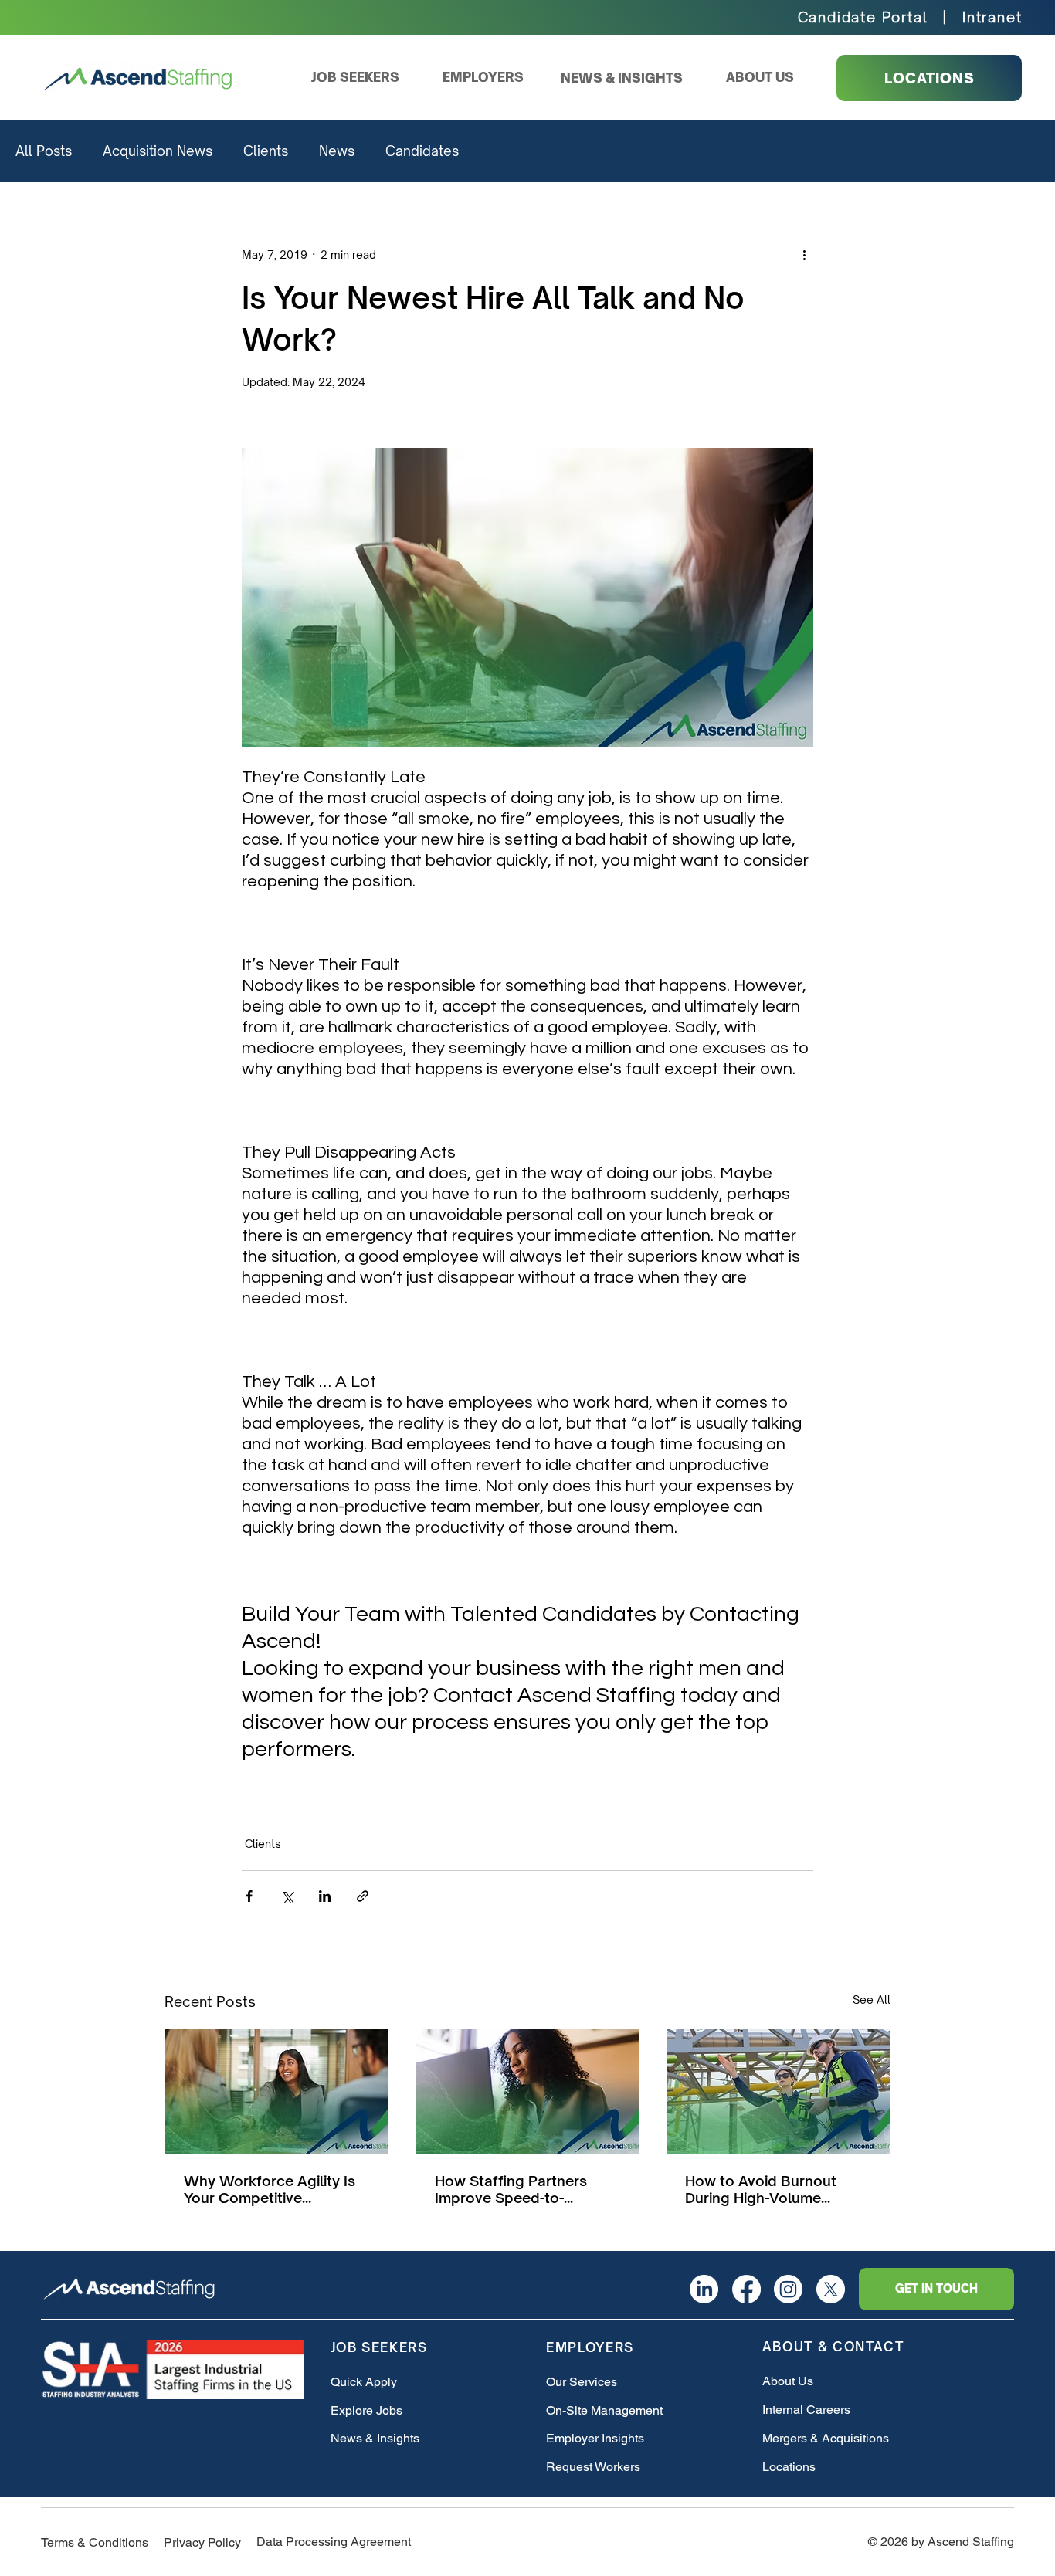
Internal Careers (806, 2410)
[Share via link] (363, 1896)
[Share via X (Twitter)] (287, 1896)
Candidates (422, 151)
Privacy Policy (202, 2542)
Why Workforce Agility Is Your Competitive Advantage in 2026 (270, 2189)
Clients (266, 151)
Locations (789, 2467)
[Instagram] (788, 2289)
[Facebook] (746, 2289)
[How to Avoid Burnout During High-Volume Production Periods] (778, 2091)
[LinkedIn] (704, 2289)
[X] (831, 2289)
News (337, 151)
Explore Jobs (366, 2410)
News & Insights (375, 2438)
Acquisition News (158, 151)
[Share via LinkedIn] (325, 1896)
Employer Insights (595, 2438)
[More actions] (804, 254)
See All (872, 2000)
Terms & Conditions (95, 2542)
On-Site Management (604, 2410)
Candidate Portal (863, 17)
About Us (788, 2381)
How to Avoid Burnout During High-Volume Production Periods (761, 2189)
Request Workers (593, 2467)
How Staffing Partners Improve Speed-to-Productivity (511, 2189)
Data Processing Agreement (334, 2542)
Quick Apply (364, 2382)
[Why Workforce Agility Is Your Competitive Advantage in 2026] (277, 2091)
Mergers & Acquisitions (826, 2438)
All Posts (44, 151)
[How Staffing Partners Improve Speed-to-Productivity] (528, 2091)
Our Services (582, 2382)
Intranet (992, 17)
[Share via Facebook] (249, 1896)
